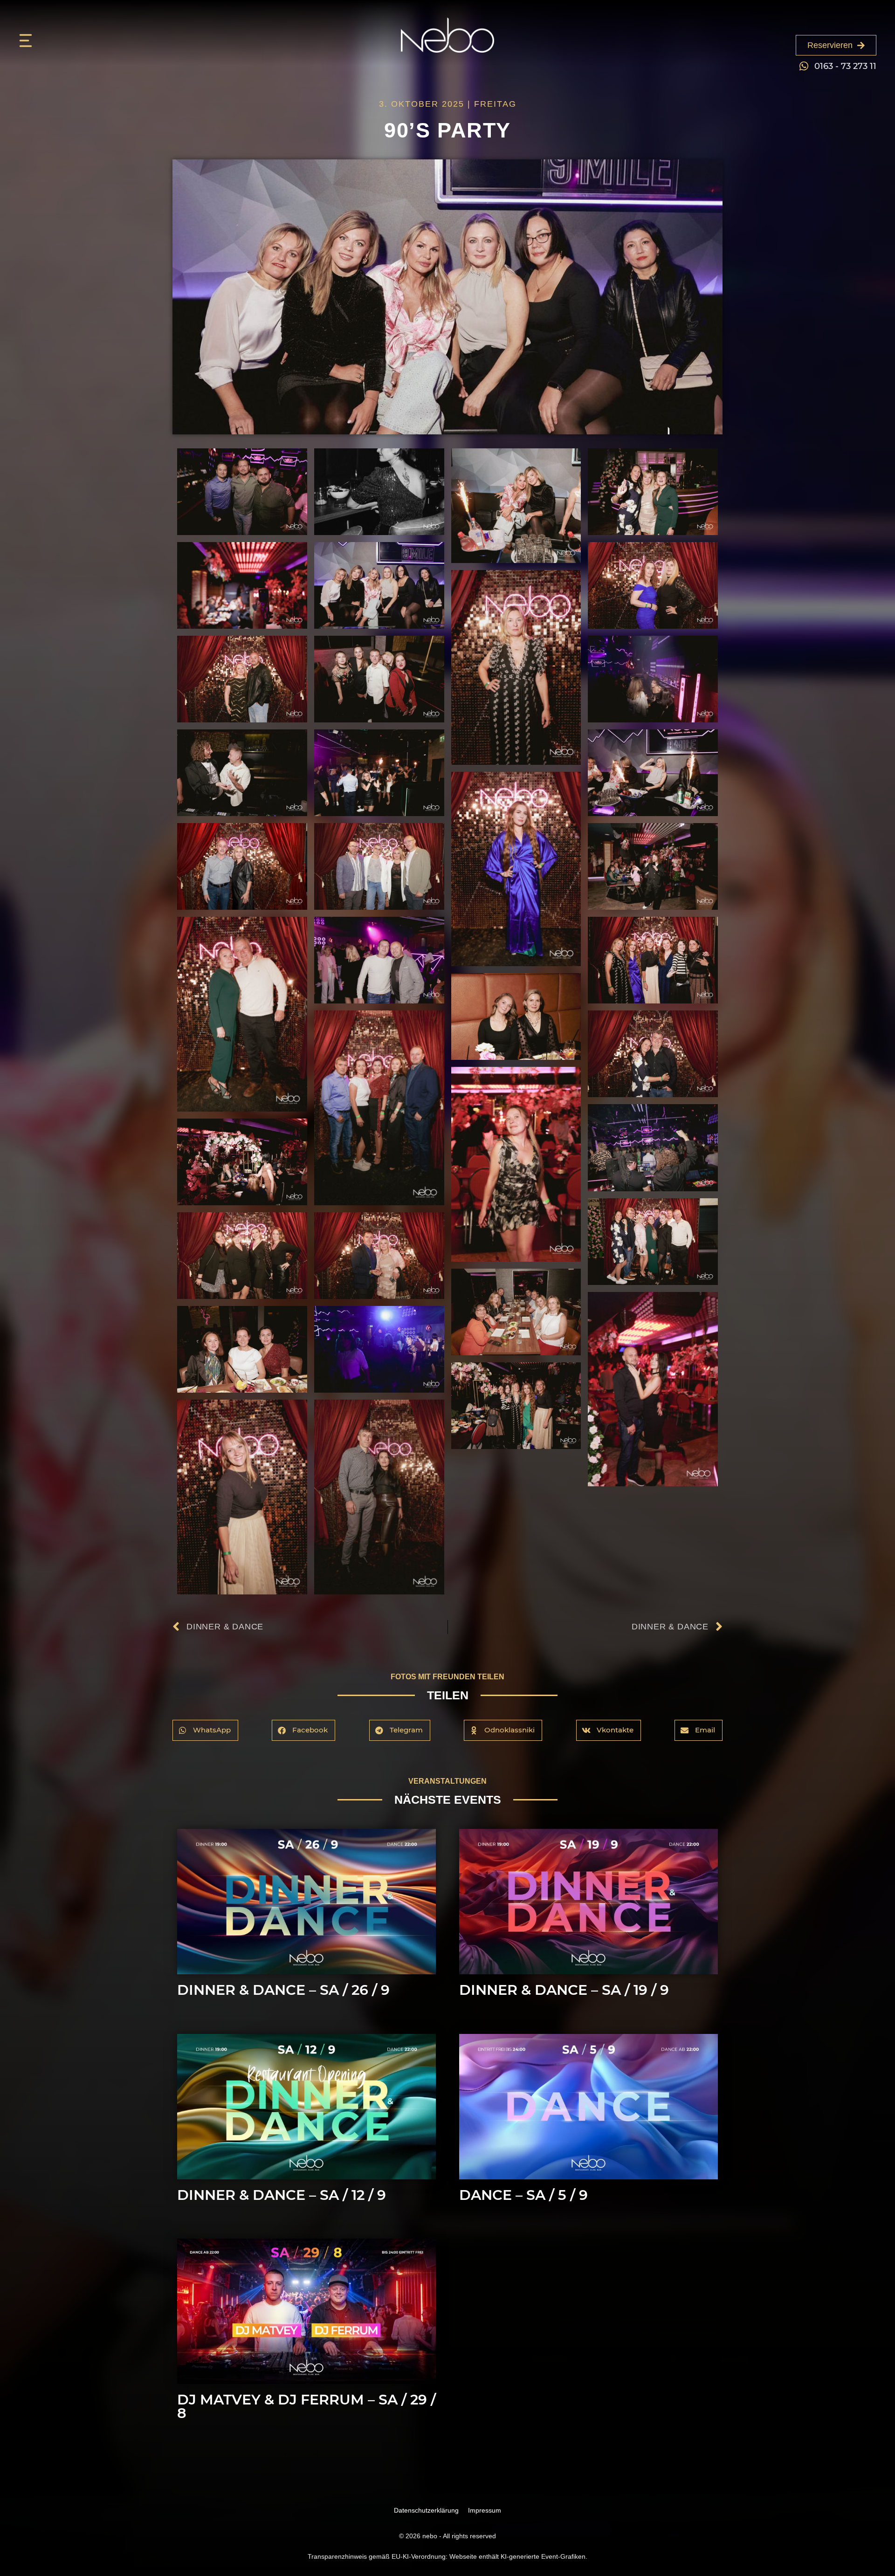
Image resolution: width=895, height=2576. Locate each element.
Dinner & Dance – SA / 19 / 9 (564, 1990)
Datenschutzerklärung (426, 2510)
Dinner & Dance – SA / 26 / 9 (283, 1990)
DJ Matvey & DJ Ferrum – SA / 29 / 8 (306, 2406)
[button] (205, 1730)
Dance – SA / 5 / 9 (523, 2195)
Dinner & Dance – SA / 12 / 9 (282, 2195)
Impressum (485, 2510)
